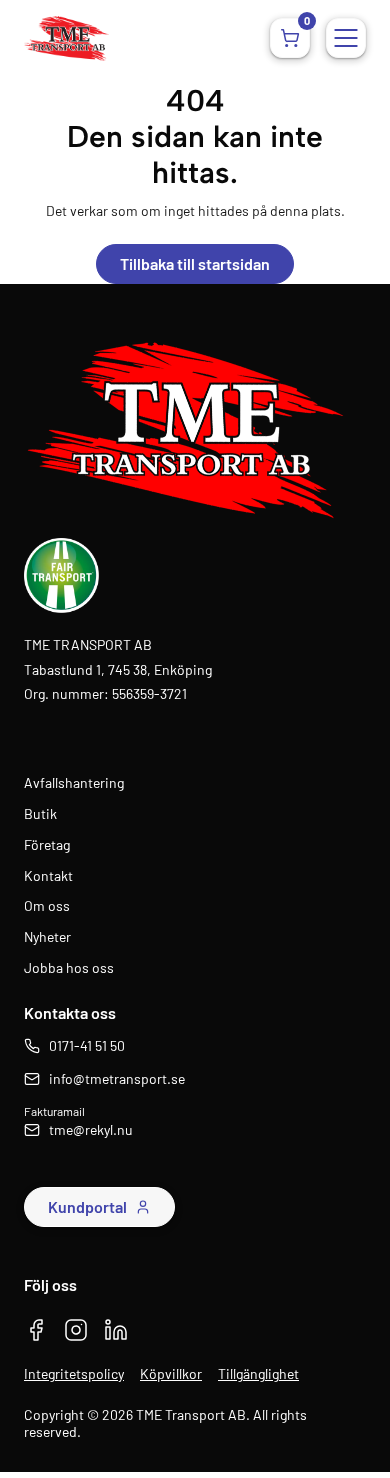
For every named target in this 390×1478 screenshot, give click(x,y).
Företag (47, 845)
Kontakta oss (70, 1012)
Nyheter (47, 937)
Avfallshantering (74, 783)
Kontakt (48, 876)
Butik (40, 814)
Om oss (47, 906)
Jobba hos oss (69, 968)
